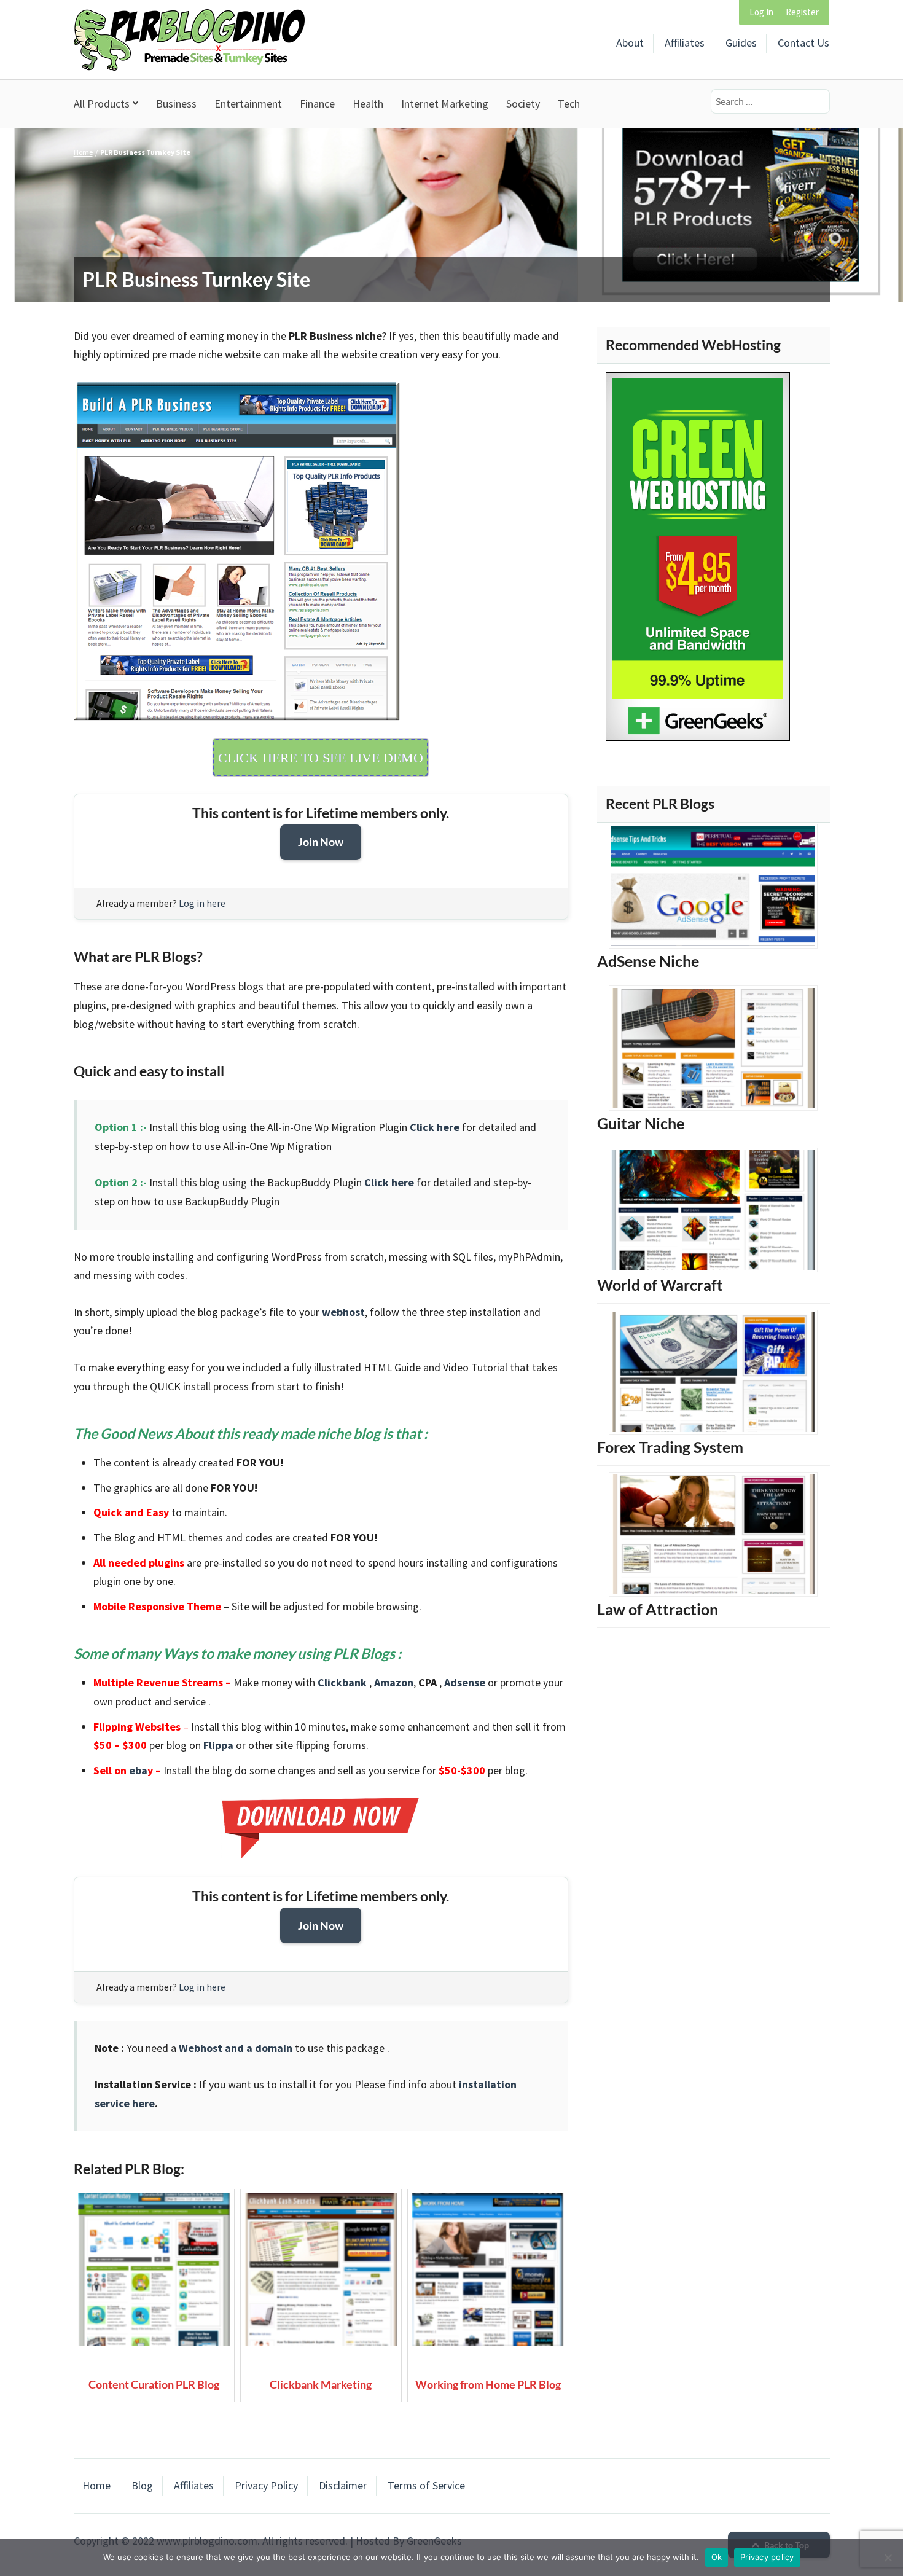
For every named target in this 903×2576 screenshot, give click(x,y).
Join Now (321, 842)
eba (138, 1770)
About (630, 43)
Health (368, 104)
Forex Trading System (670, 1447)
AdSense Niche (648, 961)
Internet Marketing (445, 104)
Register (802, 12)
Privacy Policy (266, 2485)
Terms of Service (426, 2485)
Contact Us (803, 43)
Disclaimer (343, 2485)
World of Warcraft (660, 1285)
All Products (102, 104)
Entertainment (248, 104)
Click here (435, 1127)
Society (523, 104)
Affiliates (685, 43)
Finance (317, 104)
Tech (569, 104)
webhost (343, 1312)
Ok (717, 2557)
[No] (888, 2558)
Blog (142, 2485)
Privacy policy (767, 2557)
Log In (761, 12)
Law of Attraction (658, 1609)
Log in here (202, 903)
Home (83, 152)
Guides (741, 43)
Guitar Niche (641, 1123)
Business (176, 104)
